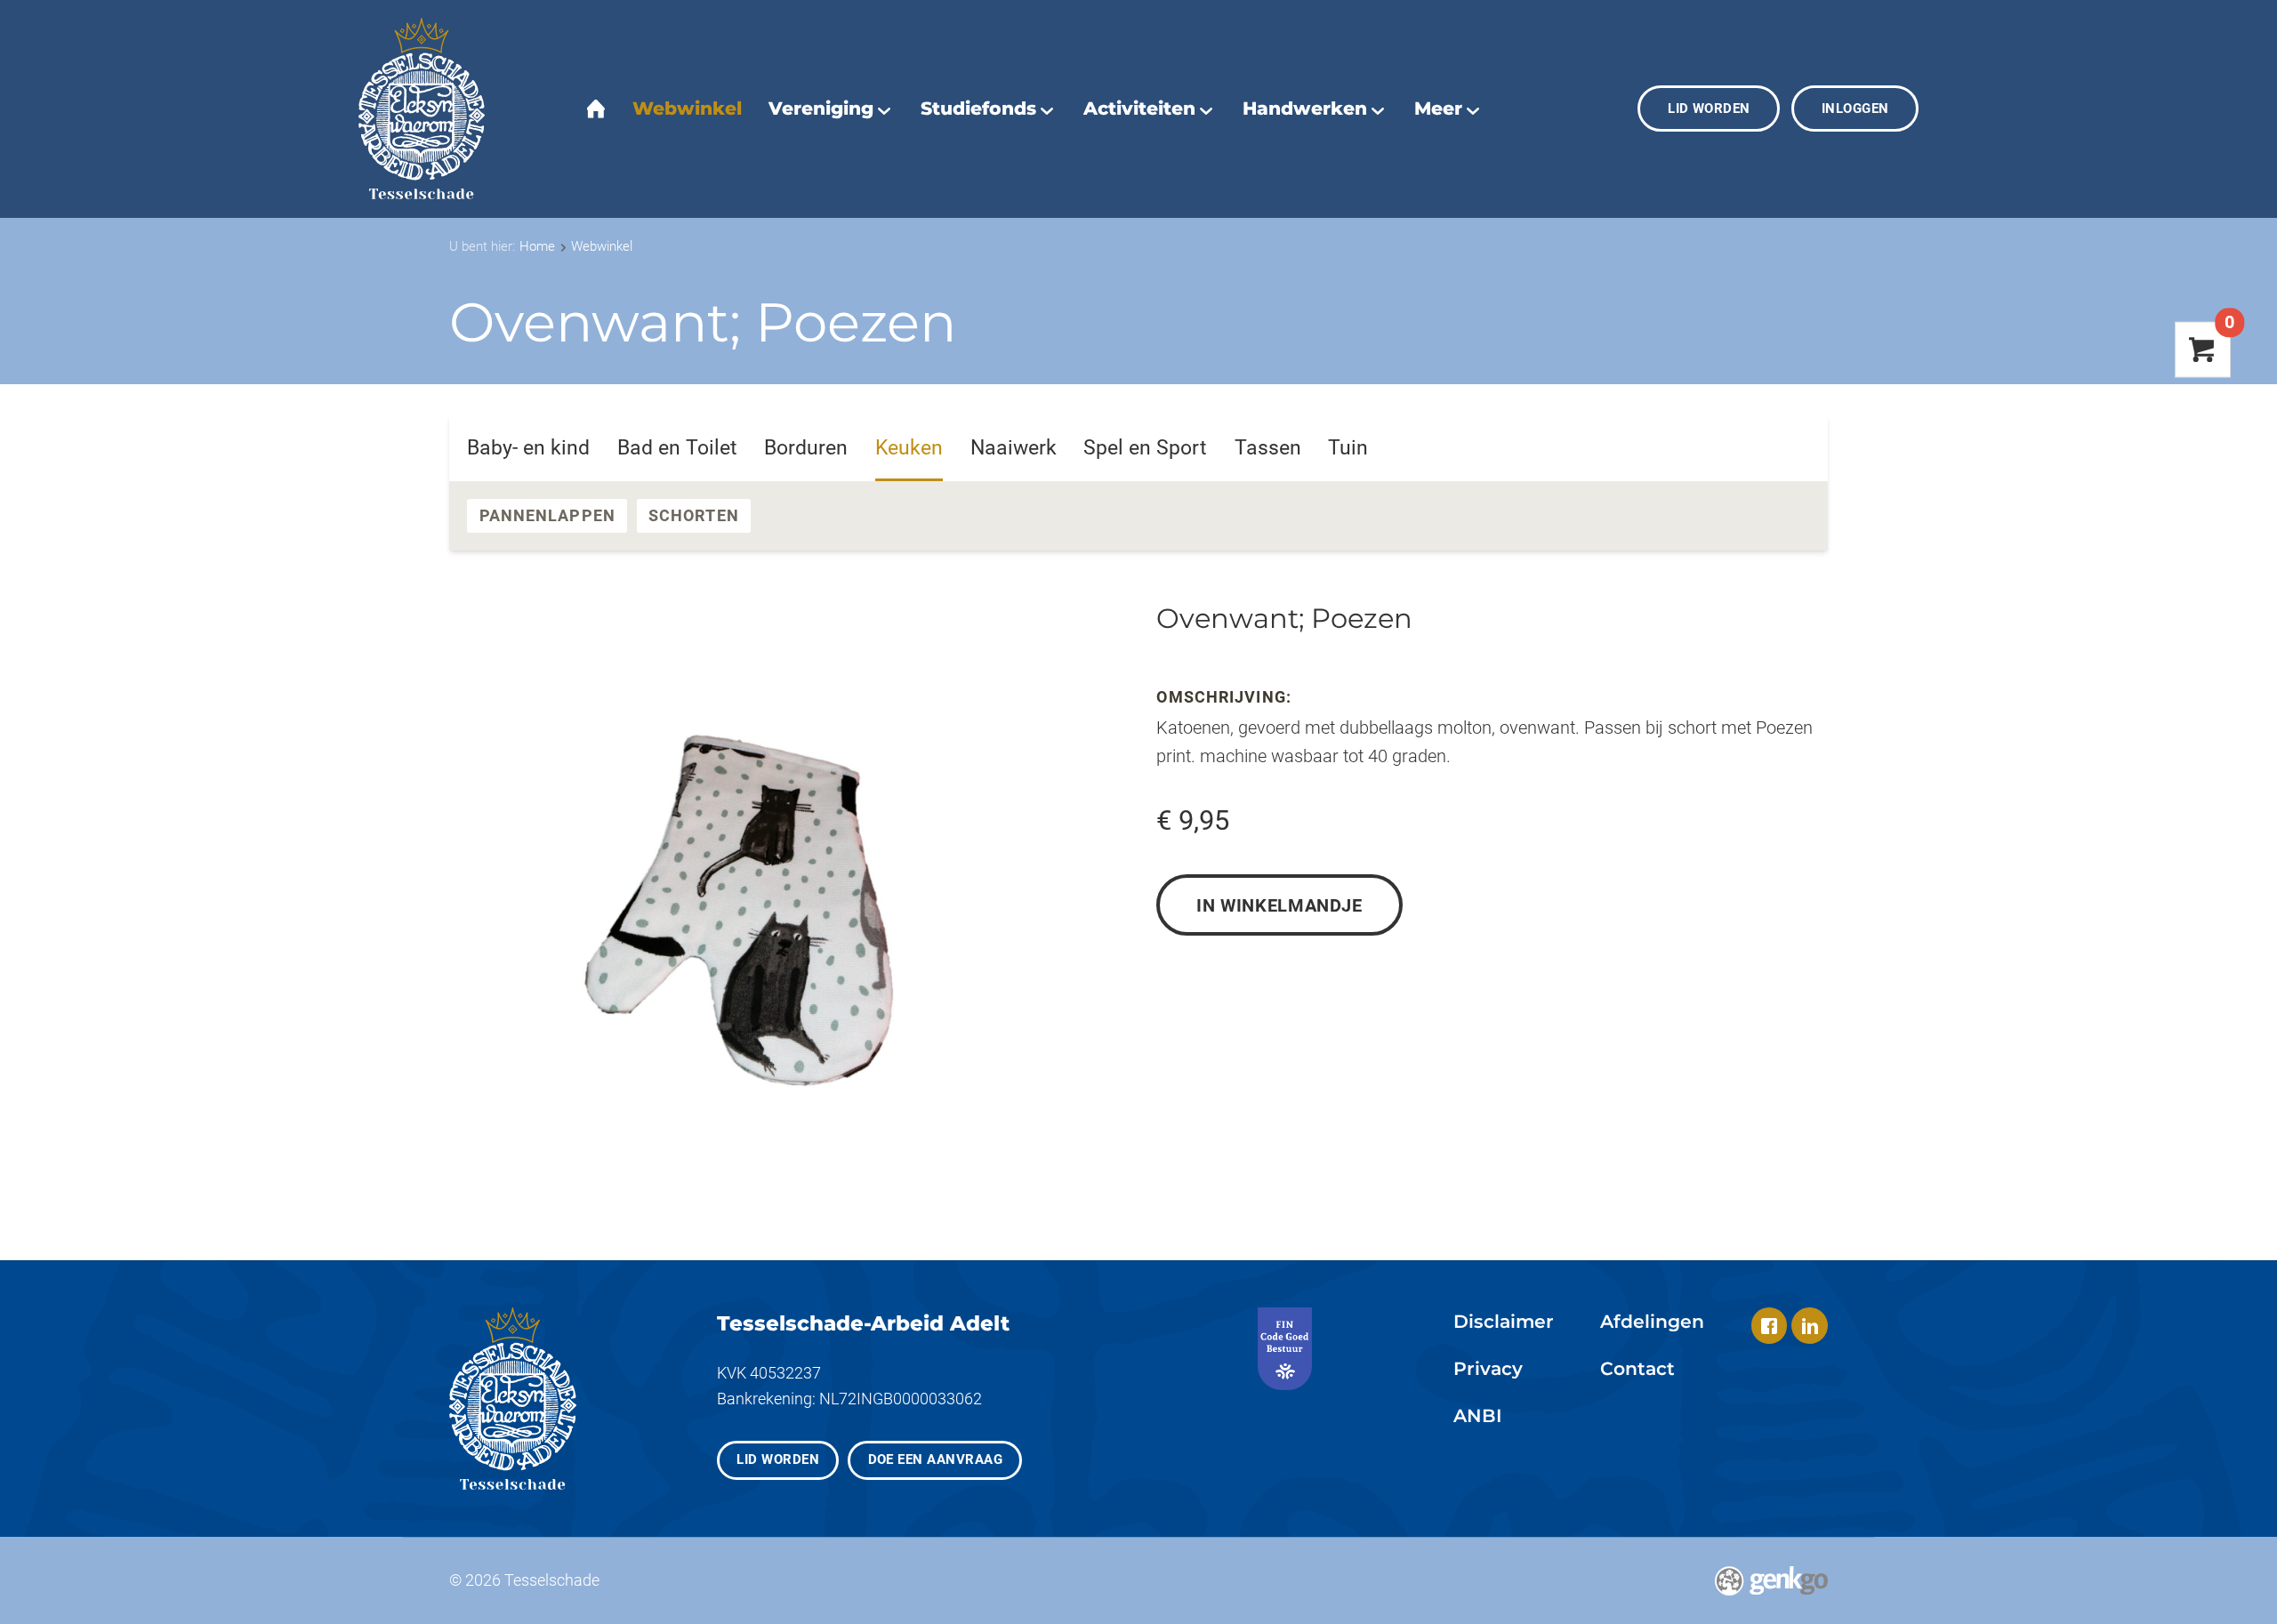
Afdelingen (1652, 1321)
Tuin (1348, 448)
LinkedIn (1810, 1326)
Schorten (694, 515)
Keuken (909, 448)
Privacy (1488, 1368)
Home (537, 246)
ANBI (1478, 1415)
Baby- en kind (528, 448)
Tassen (1268, 448)
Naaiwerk (1014, 448)
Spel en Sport (1145, 448)
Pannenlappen (547, 515)
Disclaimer (1504, 1321)
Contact (1637, 1368)
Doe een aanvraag (936, 1459)
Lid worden (1709, 109)
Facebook (1770, 1326)
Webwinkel (602, 246)
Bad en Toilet (677, 448)
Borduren (806, 448)
